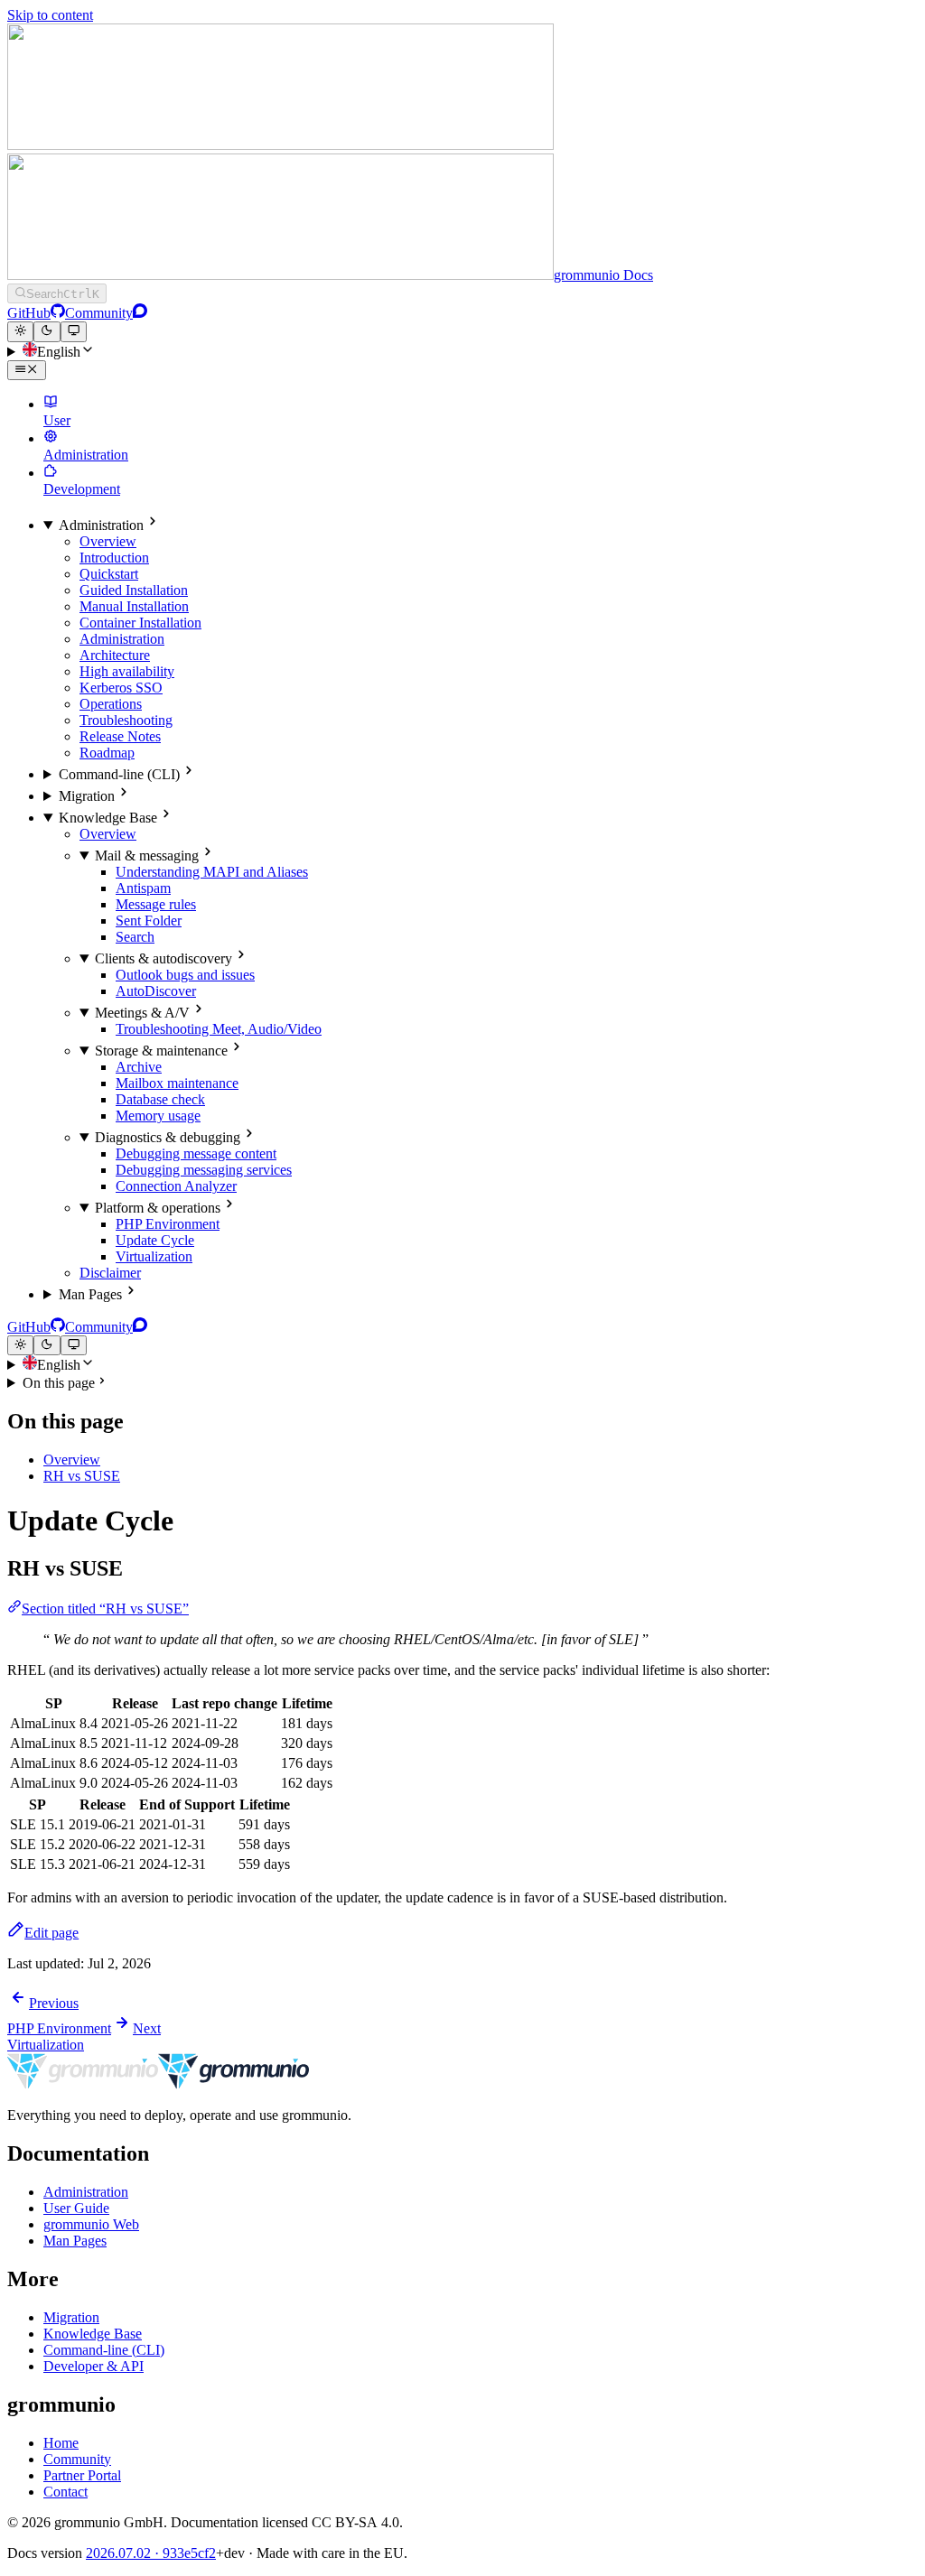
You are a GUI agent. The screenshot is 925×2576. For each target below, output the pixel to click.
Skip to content (50, 15)
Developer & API (93, 2366)
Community (77, 2459)
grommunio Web (91, 2224)
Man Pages (75, 2241)
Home (61, 2443)
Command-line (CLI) (104, 2350)
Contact (65, 2492)
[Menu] (27, 370)
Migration (71, 2317)
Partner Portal (82, 2475)
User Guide (76, 2208)
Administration (86, 2192)
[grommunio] (158, 2084)
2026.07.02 (151, 2553)
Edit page (51, 1933)
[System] (74, 331)
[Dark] (47, 331)
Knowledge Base (93, 2334)
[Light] (20, 331)
